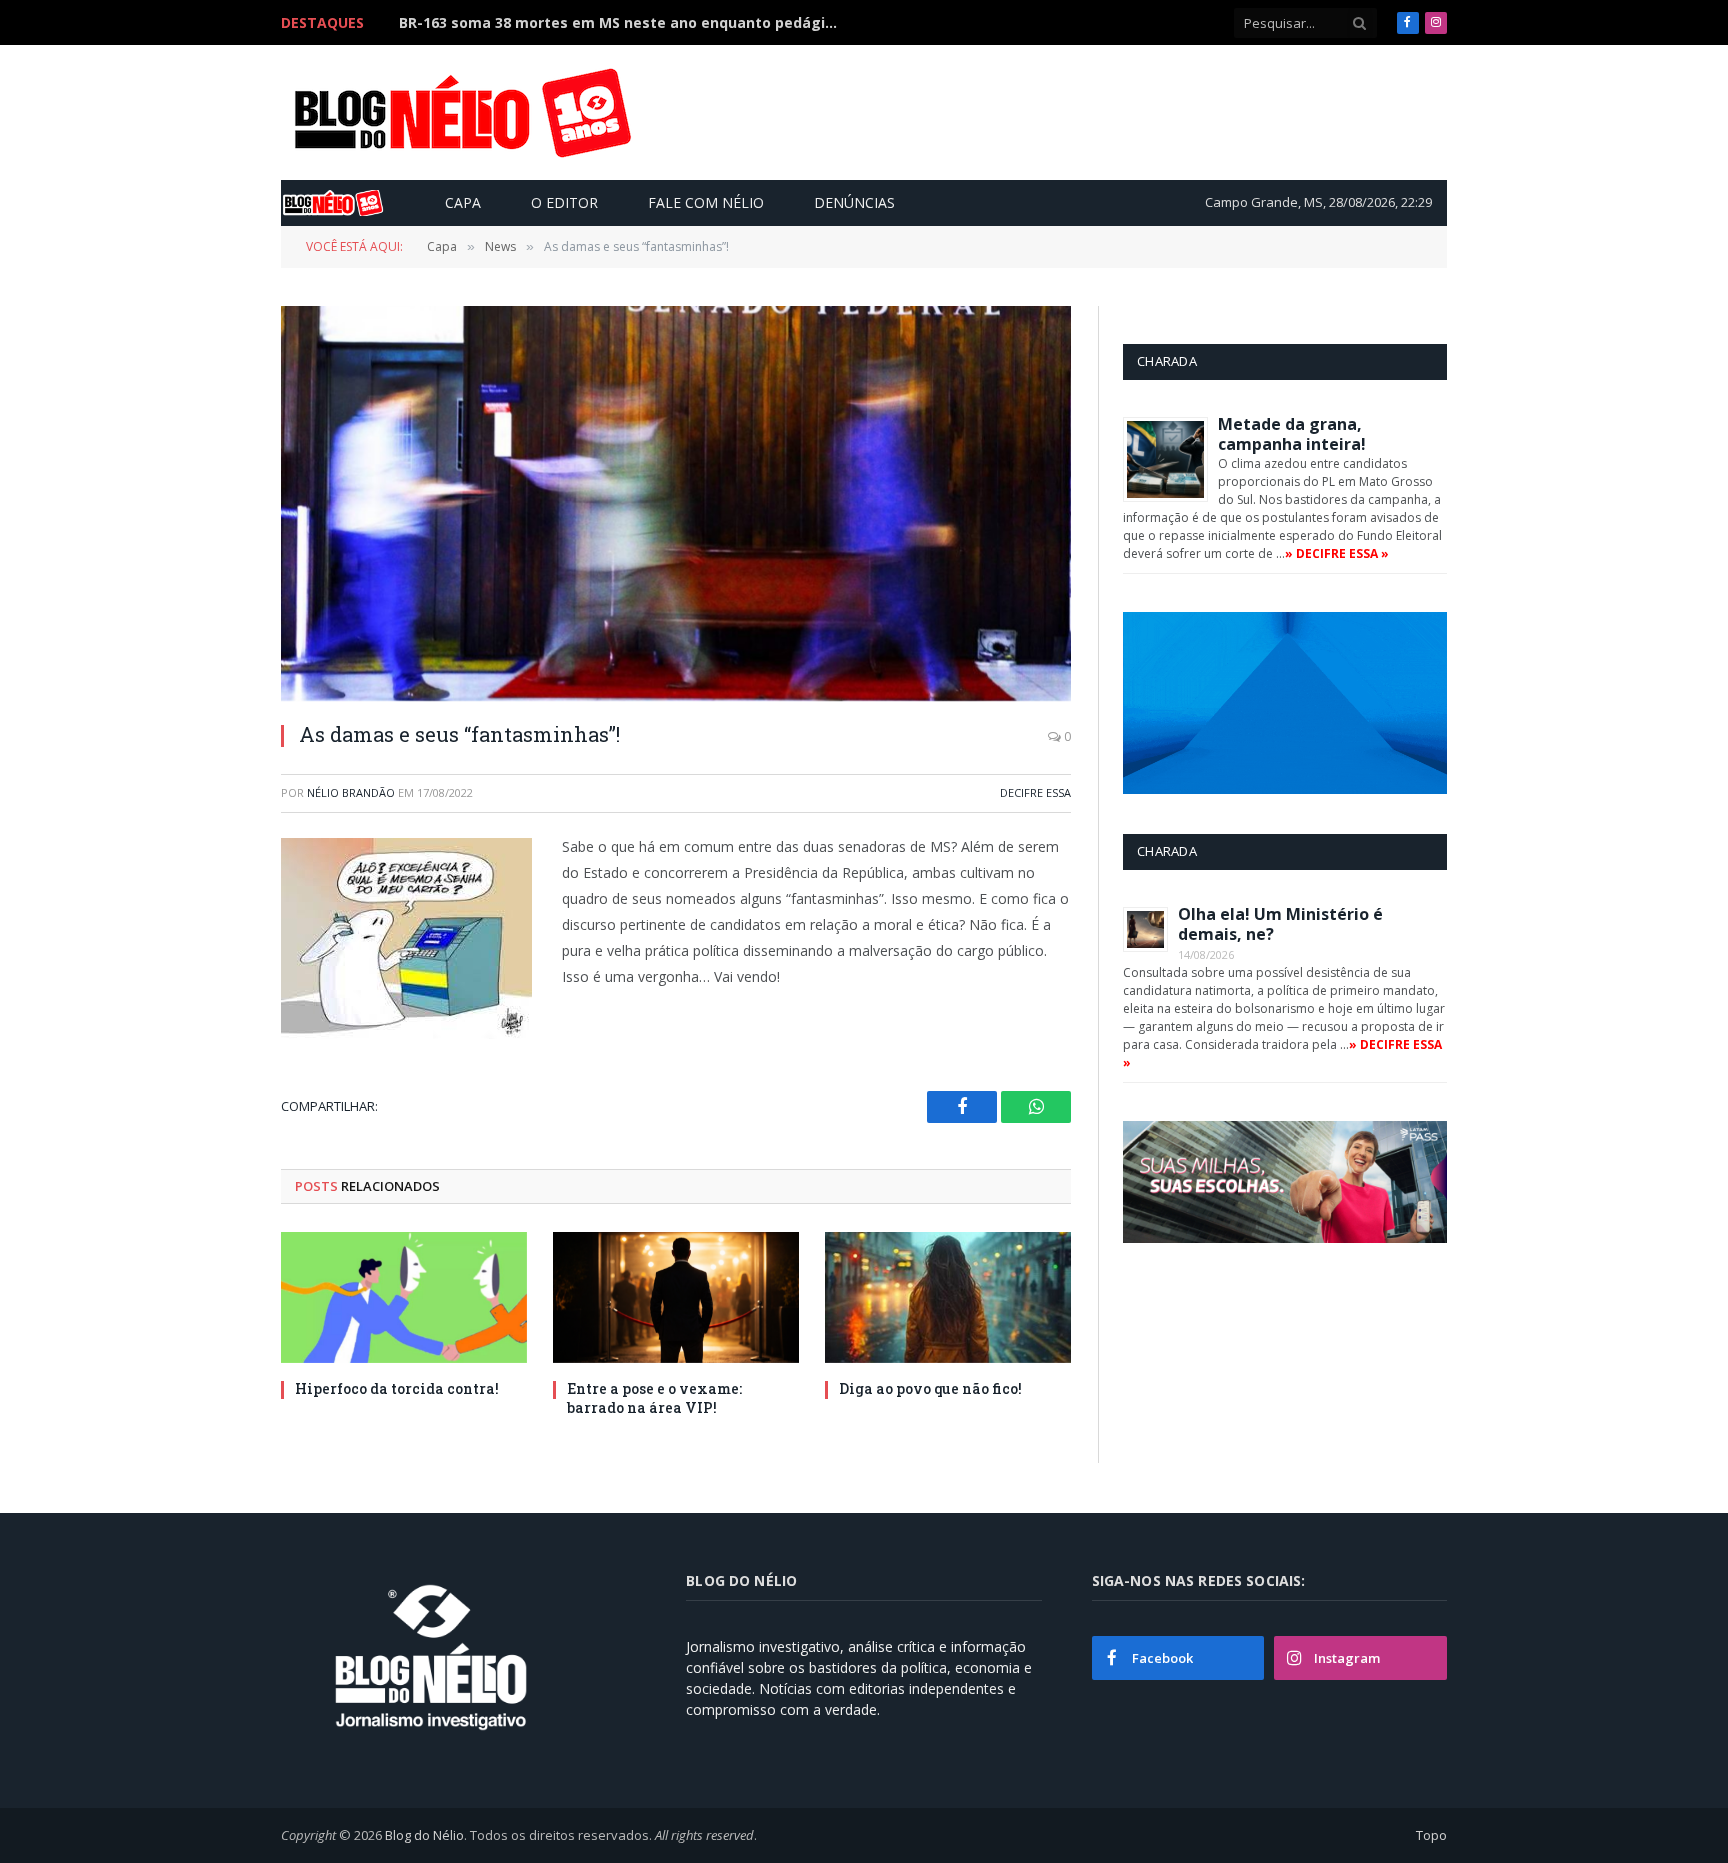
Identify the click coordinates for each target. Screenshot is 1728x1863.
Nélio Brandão (351, 792)
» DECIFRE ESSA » (1337, 553)
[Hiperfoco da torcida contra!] (404, 1297)
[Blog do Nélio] (461, 113)
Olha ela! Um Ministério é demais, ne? (1280, 924)
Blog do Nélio (424, 1835)
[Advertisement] (1078, 112)
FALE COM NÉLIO (706, 202)
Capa (463, 202)
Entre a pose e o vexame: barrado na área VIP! (654, 1398)
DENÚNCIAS (854, 202)
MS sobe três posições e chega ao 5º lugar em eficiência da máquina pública (624, 23)
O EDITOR (564, 202)
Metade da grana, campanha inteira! (1292, 434)
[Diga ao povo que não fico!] (948, 1297)
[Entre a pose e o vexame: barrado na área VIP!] (676, 1297)
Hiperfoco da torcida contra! (397, 1388)
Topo (1431, 1835)
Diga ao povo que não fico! (930, 1388)
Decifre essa (1035, 792)
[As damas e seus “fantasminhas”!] (676, 503)
